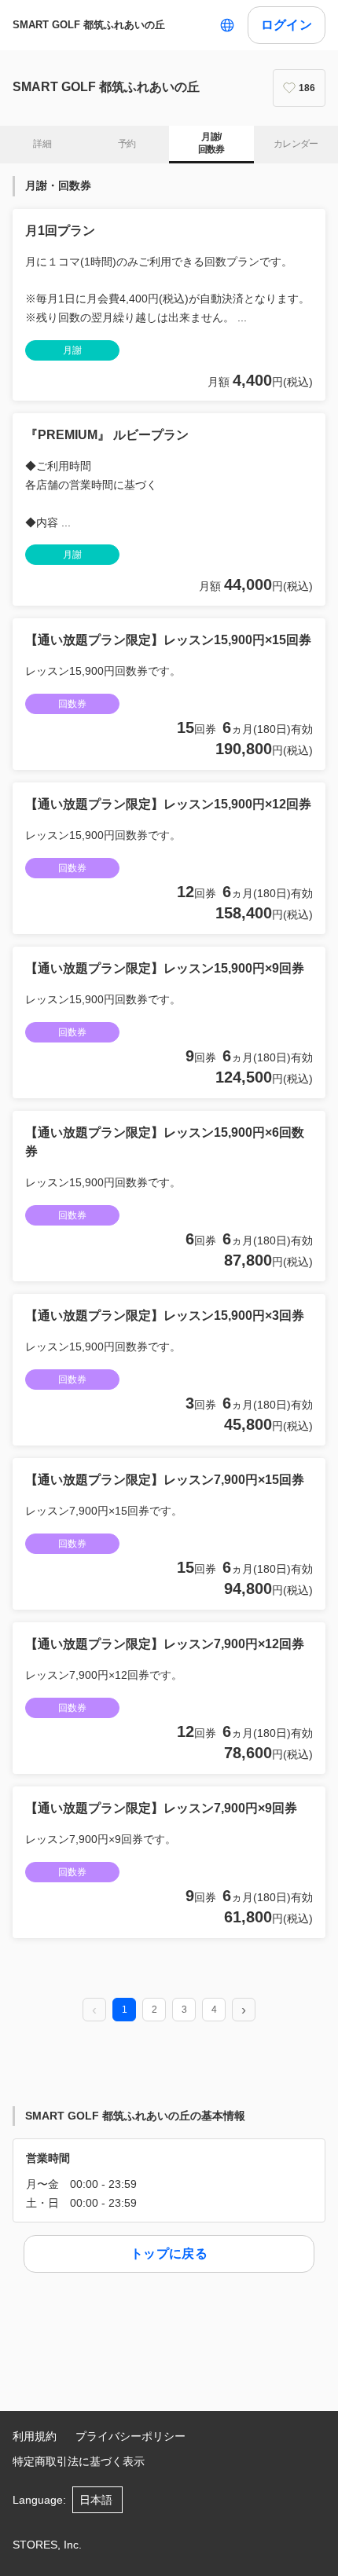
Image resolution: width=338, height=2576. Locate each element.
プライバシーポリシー (130, 2436)
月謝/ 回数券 (211, 143)
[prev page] (94, 2010)
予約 (127, 144)
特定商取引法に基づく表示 (79, 2461)
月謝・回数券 (58, 185)
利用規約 (35, 2436)
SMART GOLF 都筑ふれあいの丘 (89, 25)
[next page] (244, 2010)
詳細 (42, 144)
